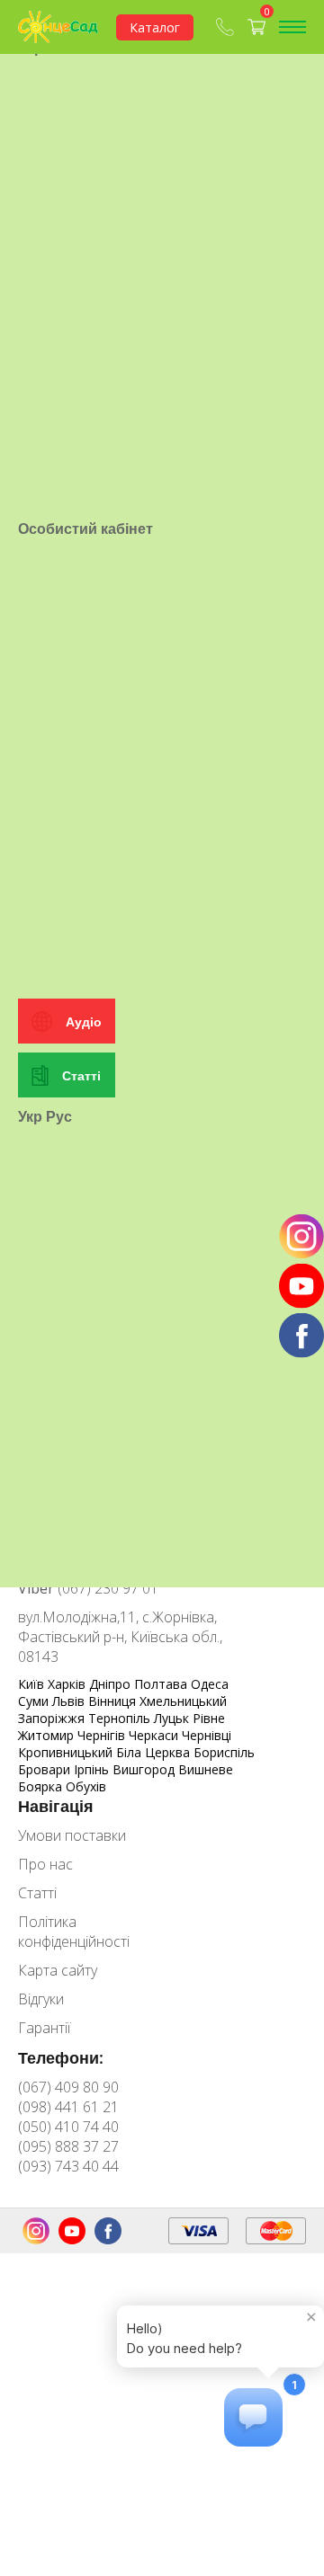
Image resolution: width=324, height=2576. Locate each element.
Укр (30, 1116)
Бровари (46, 1769)
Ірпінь (93, 1769)
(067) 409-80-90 (227, 27)
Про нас (45, 1864)
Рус (59, 1116)
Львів (70, 1701)
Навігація (56, 1806)
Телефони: (61, 2057)
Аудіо (84, 1022)
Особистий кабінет (85, 529)
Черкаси (155, 1735)
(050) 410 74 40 (68, 2127)
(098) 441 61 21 (68, 2107)
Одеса (210, 1684)
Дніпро (112, 1684)
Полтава (162, 1684)
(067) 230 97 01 (88, 1588)
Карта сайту (58, 1970)
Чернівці (207, 1735)
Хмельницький (183, 1701)
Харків (68, 1684)
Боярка (42, 1786)
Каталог (155, 27)
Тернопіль (121, 1718)
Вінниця (114, 1701)
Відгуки (41, 1999)
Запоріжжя (53, 1718)
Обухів (86, 1786)
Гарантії (44, 2028)
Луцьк (173, 1718)
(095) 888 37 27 (68, 2146)
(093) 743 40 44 (68, 2166)
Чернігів (103, 1735)
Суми (35, 1701)
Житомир (48, 1735)
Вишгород (145, 1769)
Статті (81, 1075)
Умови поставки (72, 1835)
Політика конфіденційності (74, 1932)
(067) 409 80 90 (68, 2087)
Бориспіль (224, 1752)
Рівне (209, 1718)
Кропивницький (67, 1752)
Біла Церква (155, 1752)
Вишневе (206, 1769)
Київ (33, 1684)
